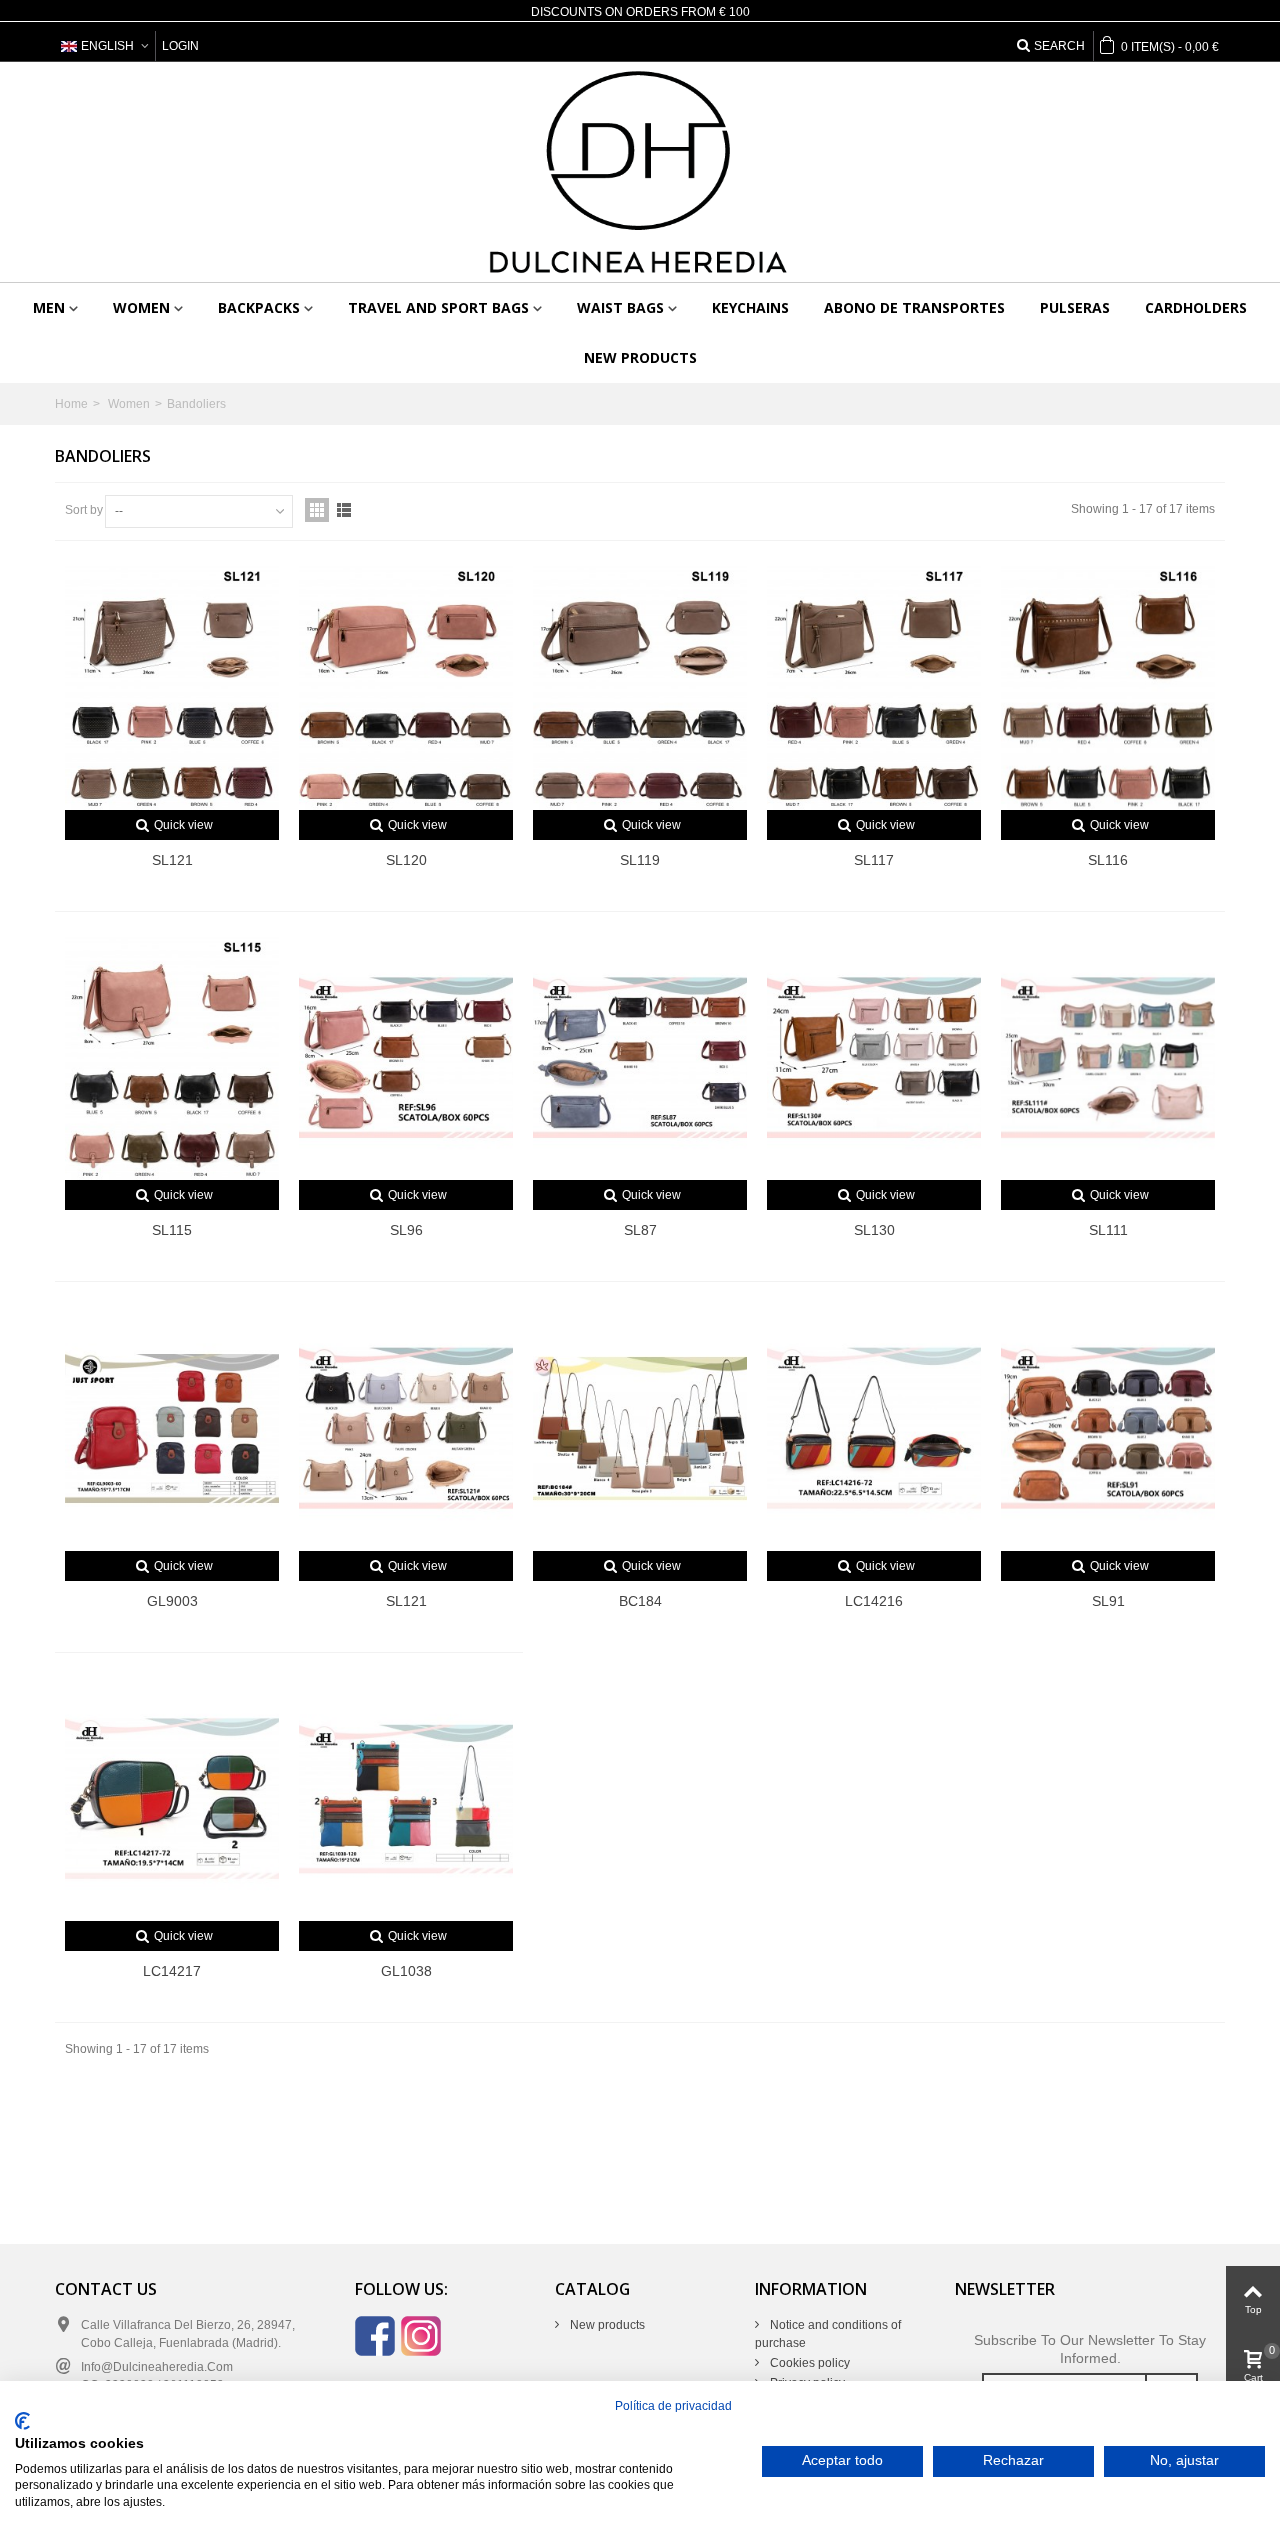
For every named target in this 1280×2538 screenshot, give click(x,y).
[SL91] (1108, 1428)
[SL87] (640, 1058)
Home (71, 404)
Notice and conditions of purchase (828, 2334)
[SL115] (172, 1058)
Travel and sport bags (438, 307)
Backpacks (259, 307)
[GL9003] (172, 1428)
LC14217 (172, 1971)
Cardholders (1196, 307)
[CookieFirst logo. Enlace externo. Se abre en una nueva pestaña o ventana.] (22, 2421)
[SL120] (406, 687)
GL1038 (406, 1971)
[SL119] (640, 687)
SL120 (406, 860)
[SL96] (406, 1058)
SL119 (640, 860)
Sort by (84, 510)
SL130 (874, 1230)
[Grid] (317, 510)
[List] (344, 510)
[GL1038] (406, 1799)
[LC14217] (172, 1799)
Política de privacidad (673, 2406)
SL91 (1108, 1601)
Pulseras (1075, 307)
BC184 (640, 1601)
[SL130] (874, 1058)
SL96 (406, 1230)
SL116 (1108, 860)
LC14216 (874, 1601)
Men (49, 307)
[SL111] (1108, 1058)
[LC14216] (874, 1428)
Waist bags (620, 307)
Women (141, 307)
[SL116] (1108, 687)
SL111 (1108, 1230)
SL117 (874, 860)
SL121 (172, 860)
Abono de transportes (914, 307)
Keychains (750, 307)
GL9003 (172, 1601)
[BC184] (640, 1428)
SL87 (640, 1230)
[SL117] (874, 687)
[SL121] (172, 687)
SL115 (172, 1230)
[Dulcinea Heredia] (640, 172)
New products (640, 357)
